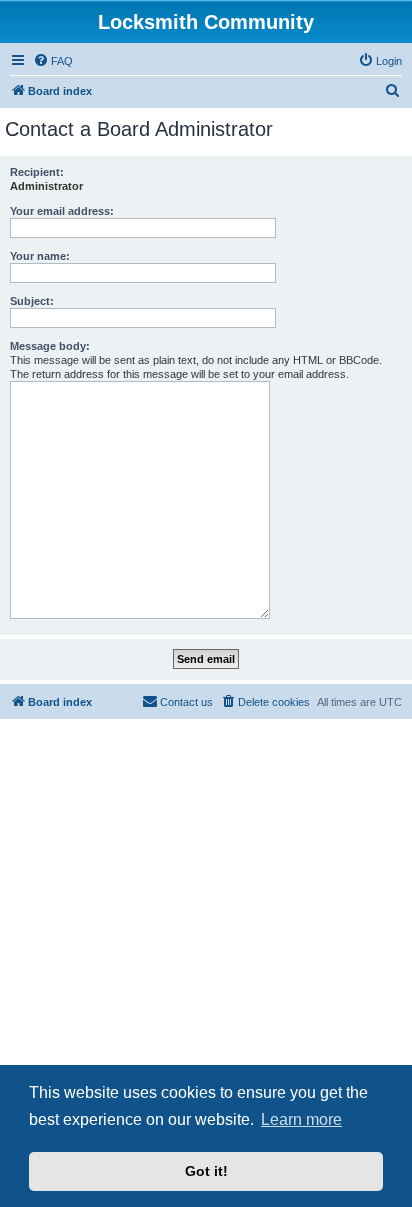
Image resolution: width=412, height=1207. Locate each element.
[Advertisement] (206, 945)
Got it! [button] (206, 1171)
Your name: (40, 256)
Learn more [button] (301, 1119)
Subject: (32, 301)
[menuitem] (53, 61)
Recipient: (37, 172)
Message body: (50, 346)
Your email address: (62, 211)
